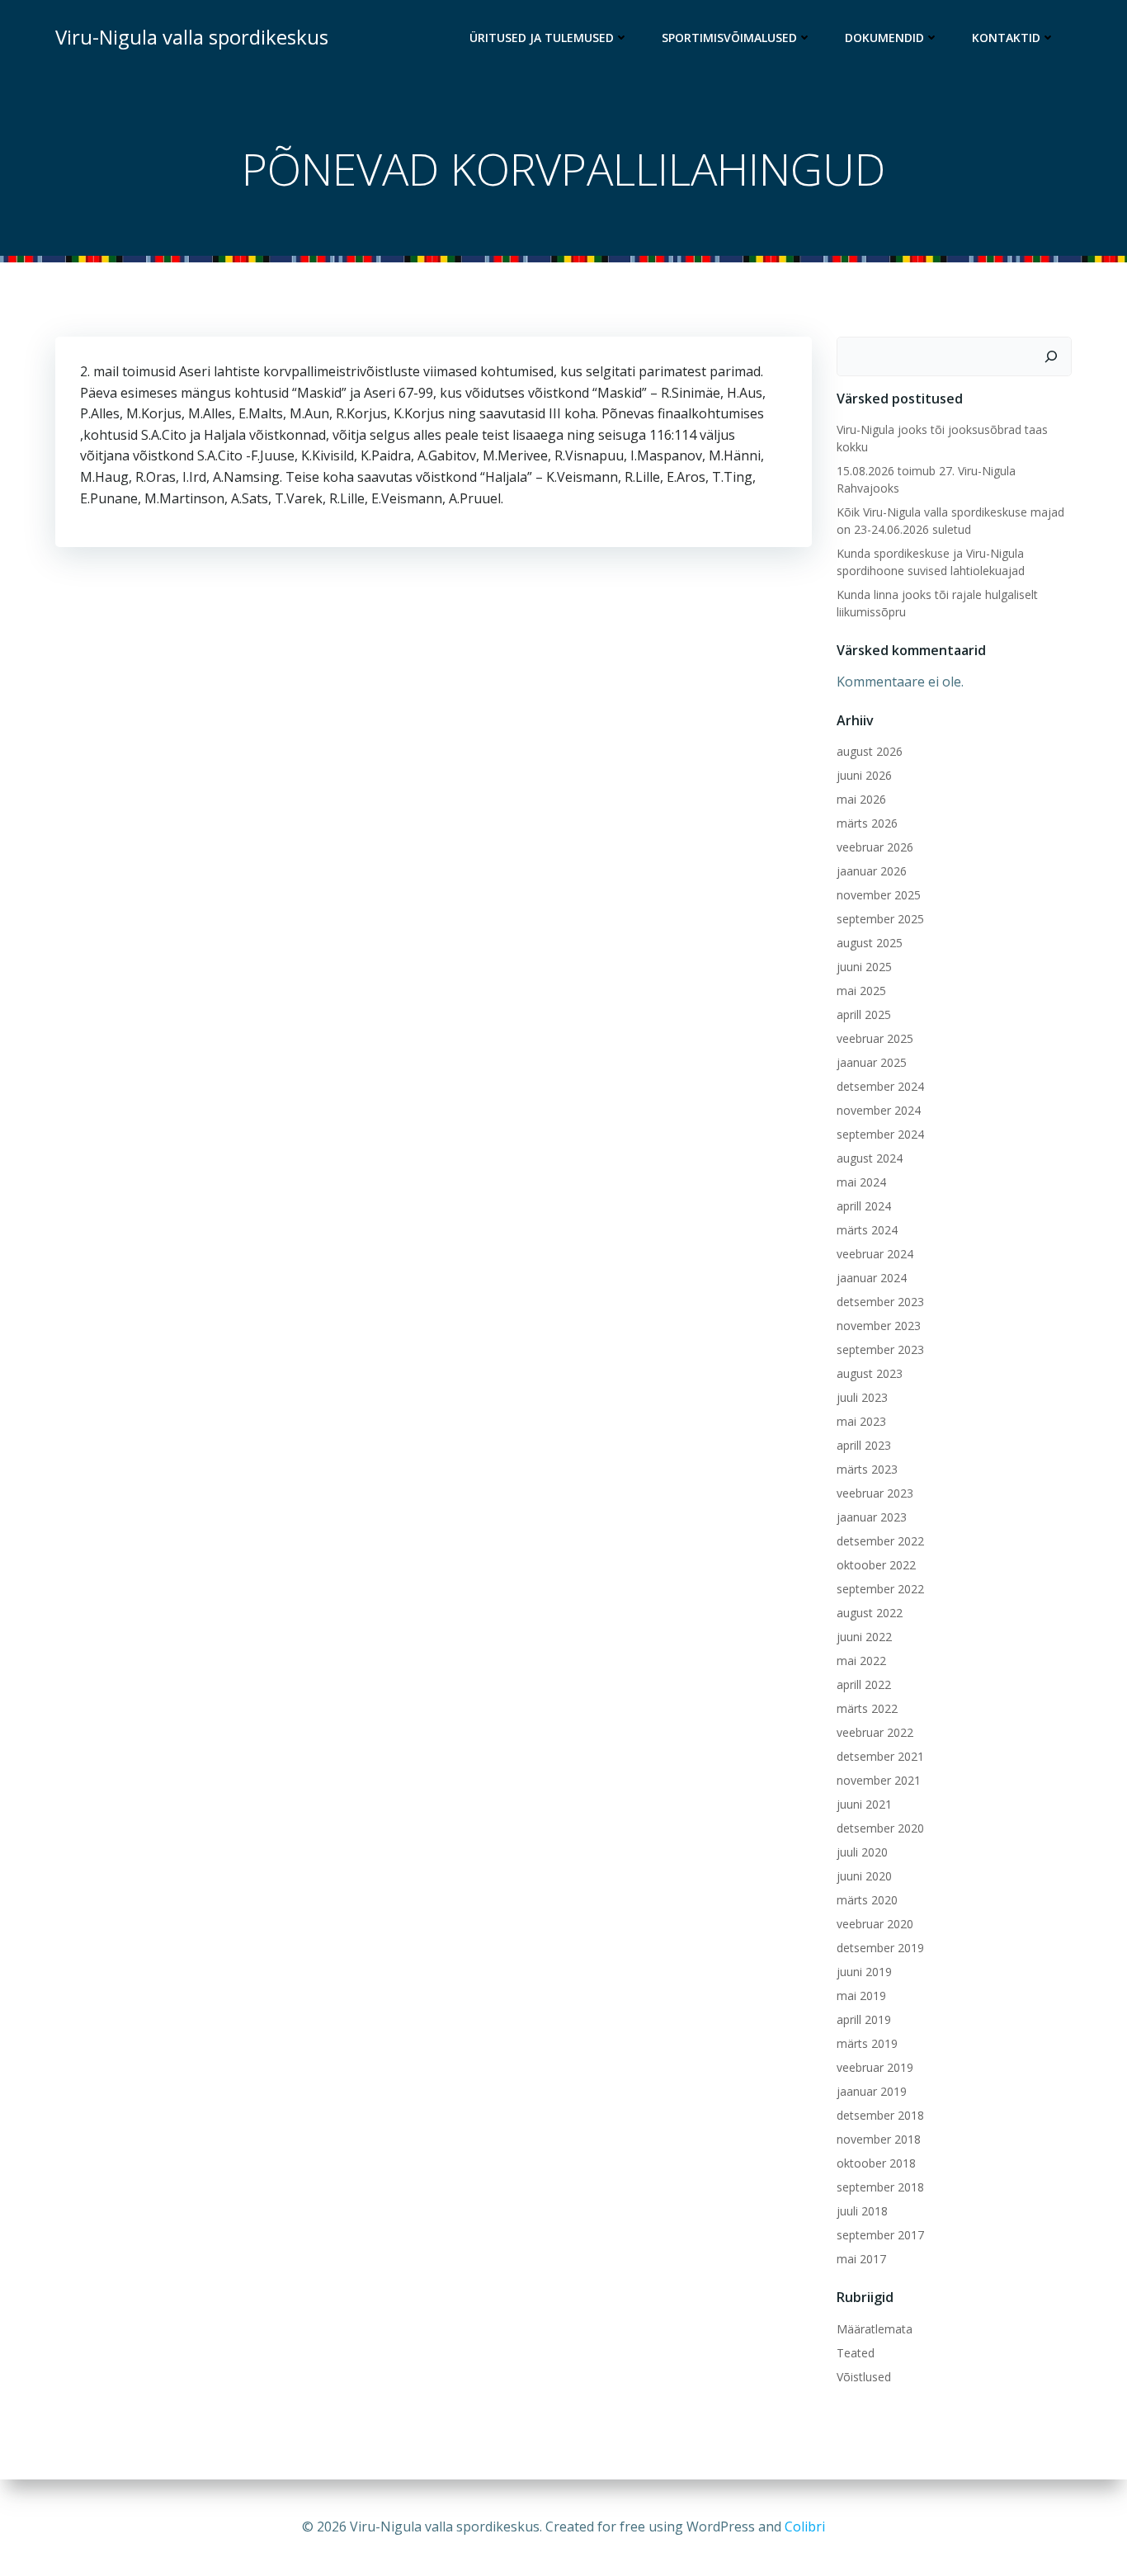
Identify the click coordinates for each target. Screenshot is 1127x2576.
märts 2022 (867, 1708)
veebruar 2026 (875, 847)
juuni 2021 (864, 1804)
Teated (856, 2353)
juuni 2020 (864, 1876)
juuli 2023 (862, 1397)
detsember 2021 (880, 1756)
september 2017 (880, 2235)
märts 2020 (867, 1900)
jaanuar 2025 (872, 1062)
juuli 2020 (862, 1852)
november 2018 (879, 2139)
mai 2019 (861, 1996)
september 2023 (880, 1349)
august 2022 (870, 1613)
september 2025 (880, 919)
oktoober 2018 (876, 2163)
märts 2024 (867, 1230)
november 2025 (879, 895)
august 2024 (870, 1158)
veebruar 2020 (875, 1924)
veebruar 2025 (875, 1038)
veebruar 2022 (875, 1732)
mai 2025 (861, 991)
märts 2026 (867, 823)
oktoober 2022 (876, 1565)
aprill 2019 (864, 2019)
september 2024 (880, 1134)
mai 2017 (861, 2259)
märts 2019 (867, 2043)
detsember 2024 (880, 1086)
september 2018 (880, 2187)
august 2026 (870, 751)
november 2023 (879, 1326)
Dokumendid (884, 38)
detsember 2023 (880, 1302)
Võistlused (864, 2377)
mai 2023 (861, 1421)
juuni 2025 (864, 967)
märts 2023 (867, 1469)
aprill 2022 (864, 1684)
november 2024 (879, 1110)
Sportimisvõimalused (729, 38)
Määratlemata (875, 2329)
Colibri (805, 2526)
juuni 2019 (864, 1972)
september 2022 (880, 1589)
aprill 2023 (864, 1445)
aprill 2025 (864, 1014)
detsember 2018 (880, 2115)
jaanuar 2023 (872, 1517)
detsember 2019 (880, 1948)
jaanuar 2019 (872, 2091)
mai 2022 (861, 1661)
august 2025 (870, 943)
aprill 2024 (864, 1206)
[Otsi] (1051, 356)
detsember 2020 (880, 1828)
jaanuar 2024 (872, 1278)
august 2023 (870, 1373)
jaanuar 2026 (872, 871)
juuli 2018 (862, 2211)
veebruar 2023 (875, 1493)
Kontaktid (1006, 38)
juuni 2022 (864, 1637)
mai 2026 (861, 799)
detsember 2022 (880, 1541)
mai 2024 (861, 1182)
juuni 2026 (864, 775)
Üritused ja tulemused (542, 38)
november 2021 (879, 1780)
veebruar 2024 (875, 1254)
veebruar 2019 (875, 2067)
